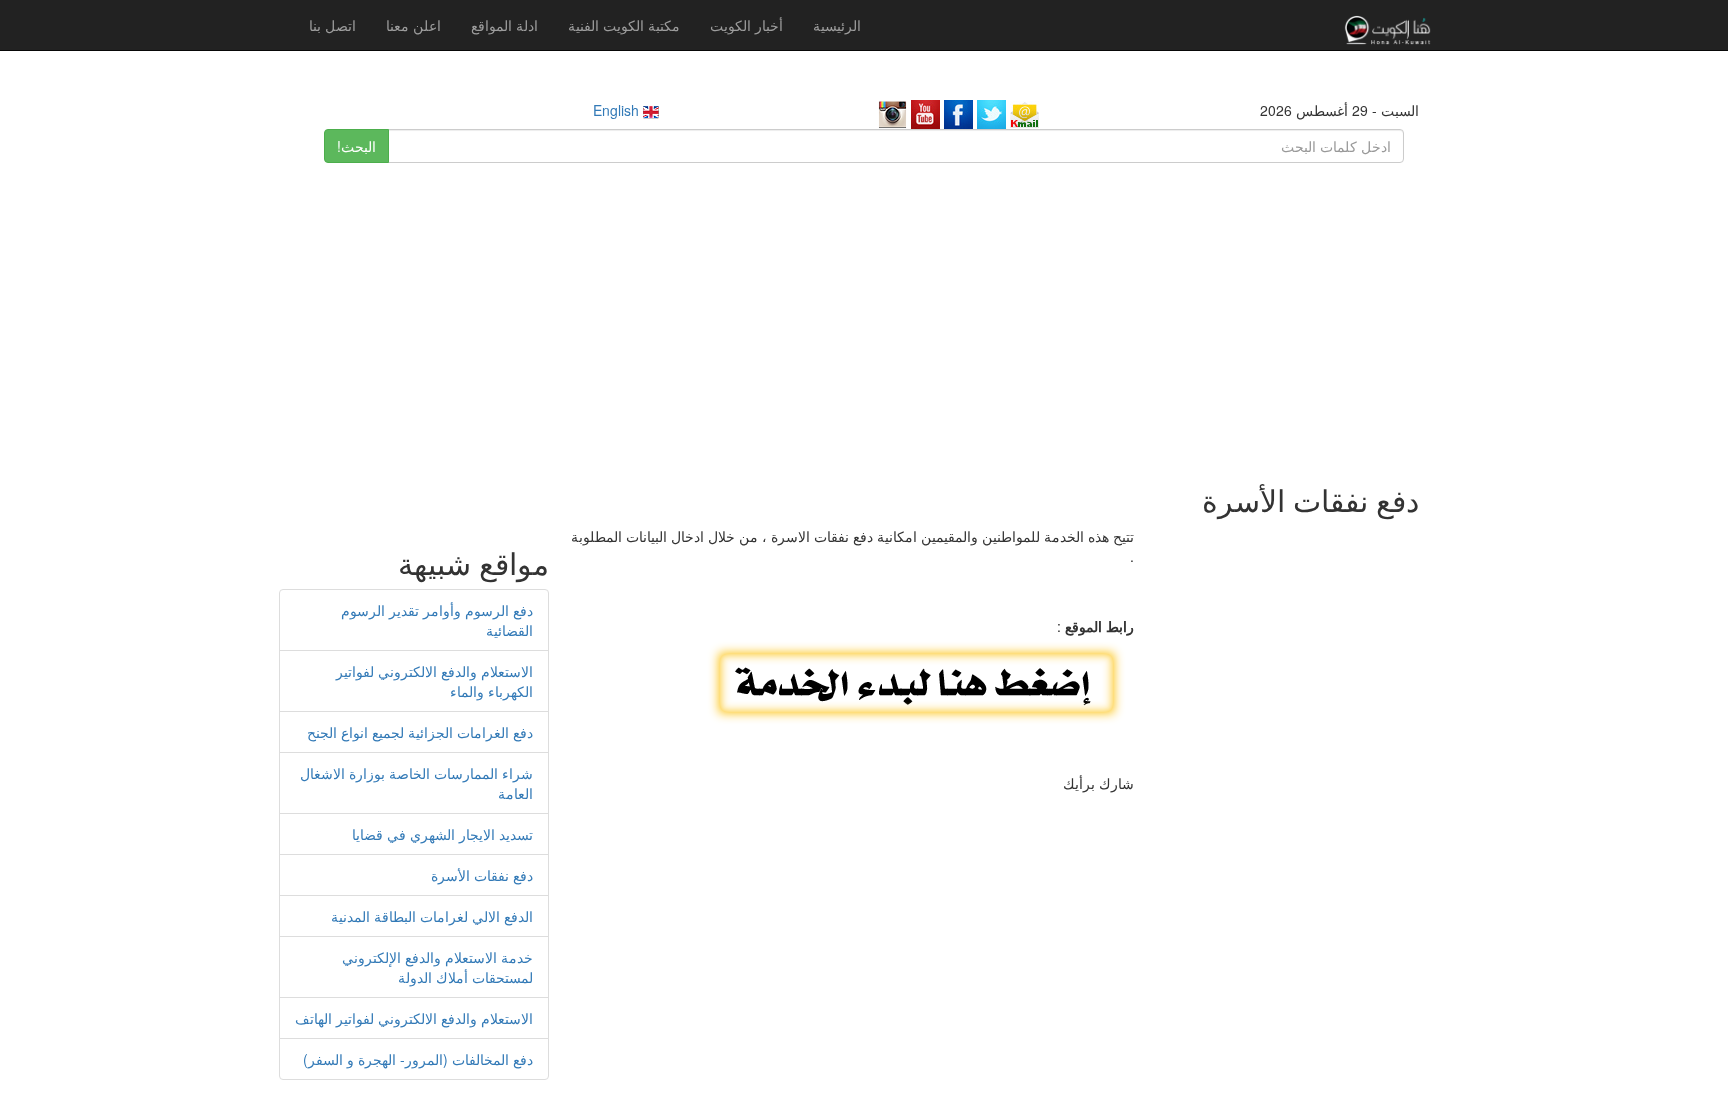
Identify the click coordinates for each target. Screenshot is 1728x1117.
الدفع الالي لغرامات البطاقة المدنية (432, 916)
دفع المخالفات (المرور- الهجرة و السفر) (418, 1059)
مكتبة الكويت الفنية (624, 25)
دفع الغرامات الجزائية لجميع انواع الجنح (420, 732)
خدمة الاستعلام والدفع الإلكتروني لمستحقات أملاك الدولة (437, 967)
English (618, 110)
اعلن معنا (413, 25)
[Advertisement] (864, 313)
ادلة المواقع (504, 25)
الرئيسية (837, 25)
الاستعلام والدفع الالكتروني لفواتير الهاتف (414, 1018)
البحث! (356, 146)
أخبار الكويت (746, 25)
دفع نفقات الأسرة (482, 875)
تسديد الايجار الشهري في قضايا (442, 834)
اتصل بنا (332, 25)
